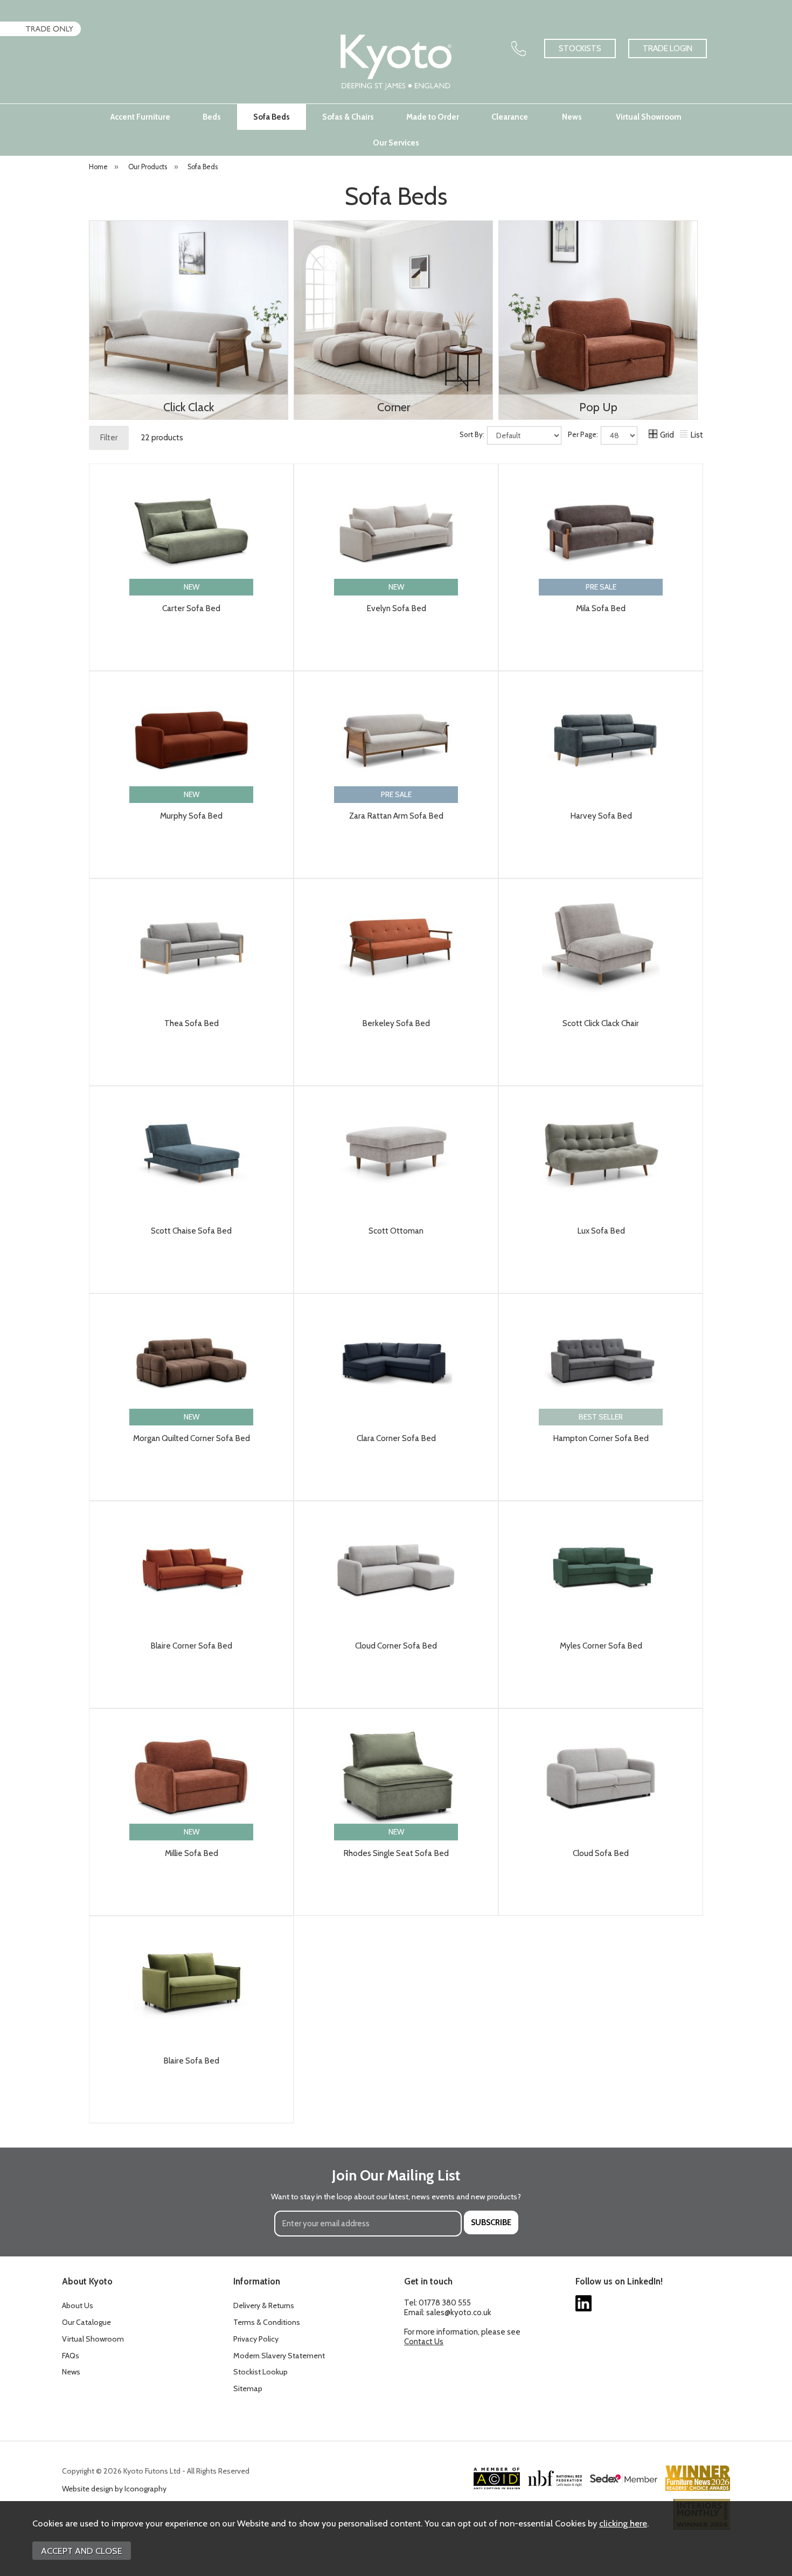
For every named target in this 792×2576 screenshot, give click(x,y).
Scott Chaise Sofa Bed (191, 1231)
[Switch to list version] (684, 435)
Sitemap (248, 2388)
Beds (212, 117)
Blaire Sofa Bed (191, 2061)
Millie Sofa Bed (192, 1853)
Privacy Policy (256, 2339)
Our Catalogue (86, 2322)
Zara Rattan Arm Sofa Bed (396, 816)
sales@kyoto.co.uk (459, 2312)
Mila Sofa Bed (601, 608)
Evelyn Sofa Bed (396, 608)
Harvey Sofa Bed (601, 816)
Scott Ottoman (396, 1231)
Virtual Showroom (649, 117)
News (572, 117)
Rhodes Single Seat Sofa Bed (396, 1853)
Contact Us (424, 2342)
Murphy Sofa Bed (191, 816)
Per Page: (584, 435)
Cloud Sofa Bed (601, 1853)
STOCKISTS (580, 49)
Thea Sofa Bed (192, 1023)
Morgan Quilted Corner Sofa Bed (192, 1438)
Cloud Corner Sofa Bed (396, 1646)
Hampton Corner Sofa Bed (601, 1438)
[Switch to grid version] (654, 435)
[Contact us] (519, 49)
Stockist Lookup (260, 2372)
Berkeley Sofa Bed (396, 1023)
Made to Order (433, 117)
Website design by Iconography (114, 2489)
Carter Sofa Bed (191, 608)
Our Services (396, 143)
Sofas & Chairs (348, 117)
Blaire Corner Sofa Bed (191, 1646)
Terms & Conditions (267, 2322)
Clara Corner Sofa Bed (396, 1438)
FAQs (71, 2356)
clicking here (623, 2523)
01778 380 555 (445, 2303)
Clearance (510, 117)
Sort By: (473, 435)
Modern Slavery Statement (279, 2356)
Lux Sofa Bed (601, 1231)
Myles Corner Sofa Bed (601, 1646)
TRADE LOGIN (668, 49)
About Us (78, 2305)
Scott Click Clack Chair (601, 1023)
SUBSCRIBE (491, 2222)
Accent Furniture (140, 117)
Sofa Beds (272, 117)
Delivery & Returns (264, 2305)
